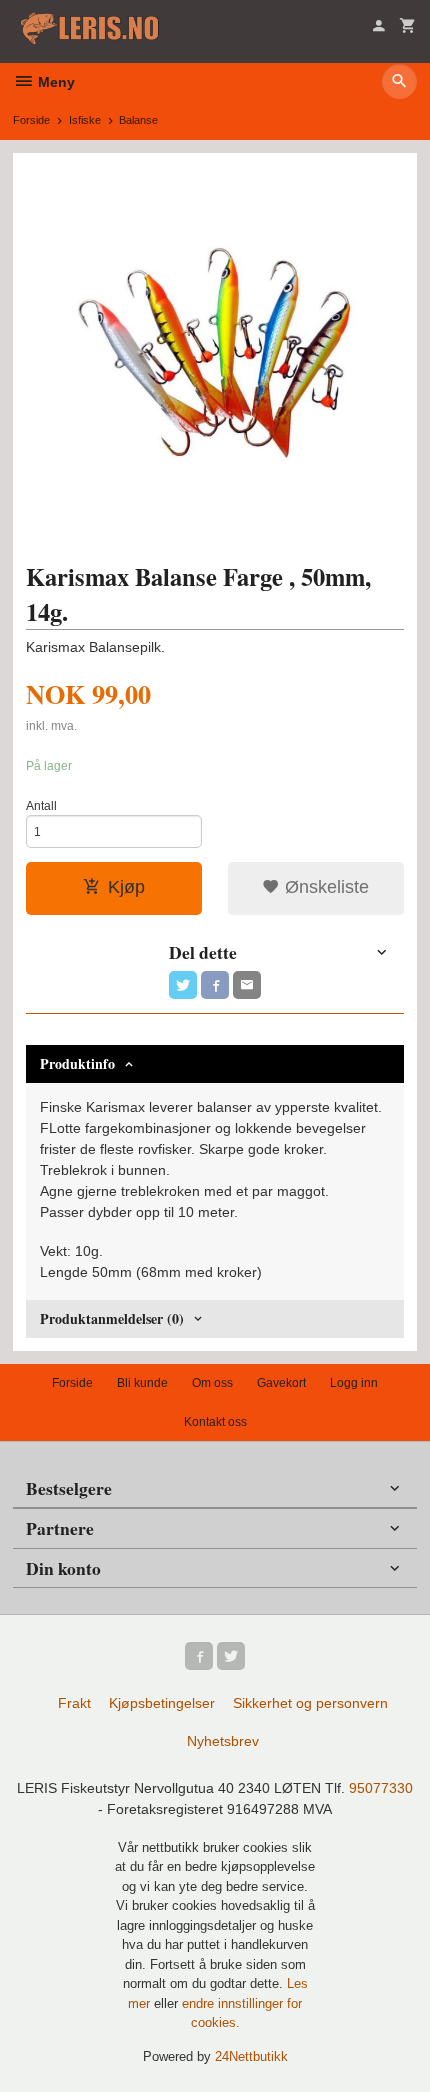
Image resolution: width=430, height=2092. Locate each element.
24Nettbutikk (251, 2056)
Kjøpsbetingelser (162, 1703)
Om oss (212, 1383)
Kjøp (126, 887)
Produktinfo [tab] (77, 1063)
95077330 (381, 1788)
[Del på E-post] (247, 985)
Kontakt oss (215, 1422)
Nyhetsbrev (223, 1741)
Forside (31, 120)
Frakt (74, 1703)
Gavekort (281, 1383)
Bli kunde (142, 1383)
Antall (41, 806)
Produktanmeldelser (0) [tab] (112, 1318)
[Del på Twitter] (183, 985)
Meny (54, 82)
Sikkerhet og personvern (310, 1703)
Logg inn (354, 1383)
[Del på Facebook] (215, 985)
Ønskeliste (324, 887)
